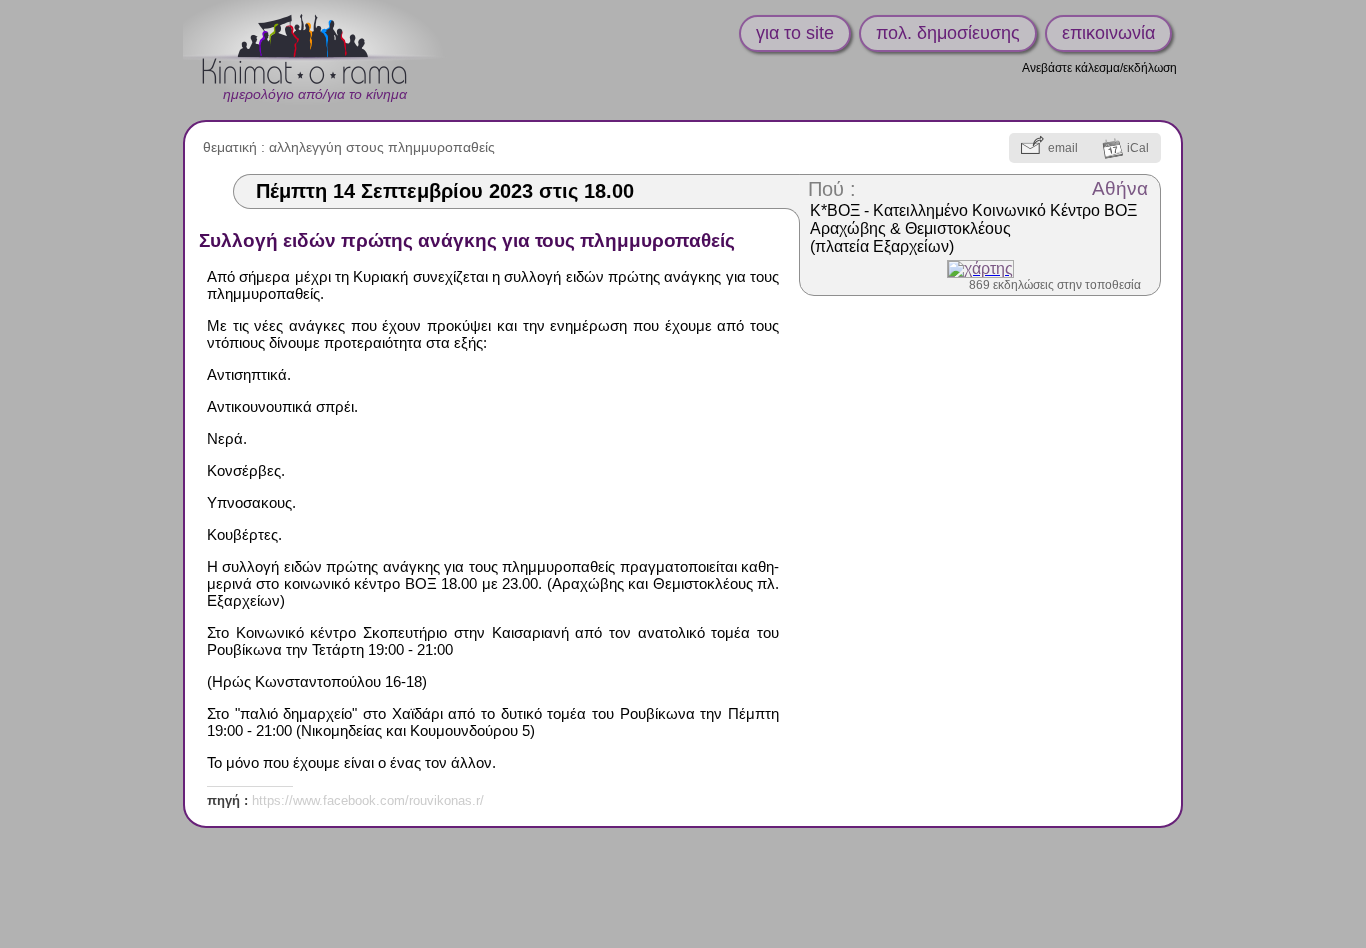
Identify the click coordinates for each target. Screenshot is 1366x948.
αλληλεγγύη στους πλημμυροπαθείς (382, 147)
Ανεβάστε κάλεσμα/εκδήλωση (1099, 68)
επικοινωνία (1108, 33)
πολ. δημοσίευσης (948, 33)
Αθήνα (1120, 188)
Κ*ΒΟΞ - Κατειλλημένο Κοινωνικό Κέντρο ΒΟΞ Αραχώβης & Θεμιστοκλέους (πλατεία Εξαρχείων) (973, 228)
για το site (795, 33)
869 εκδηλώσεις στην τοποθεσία (1055, 285)
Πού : (832, 189)
